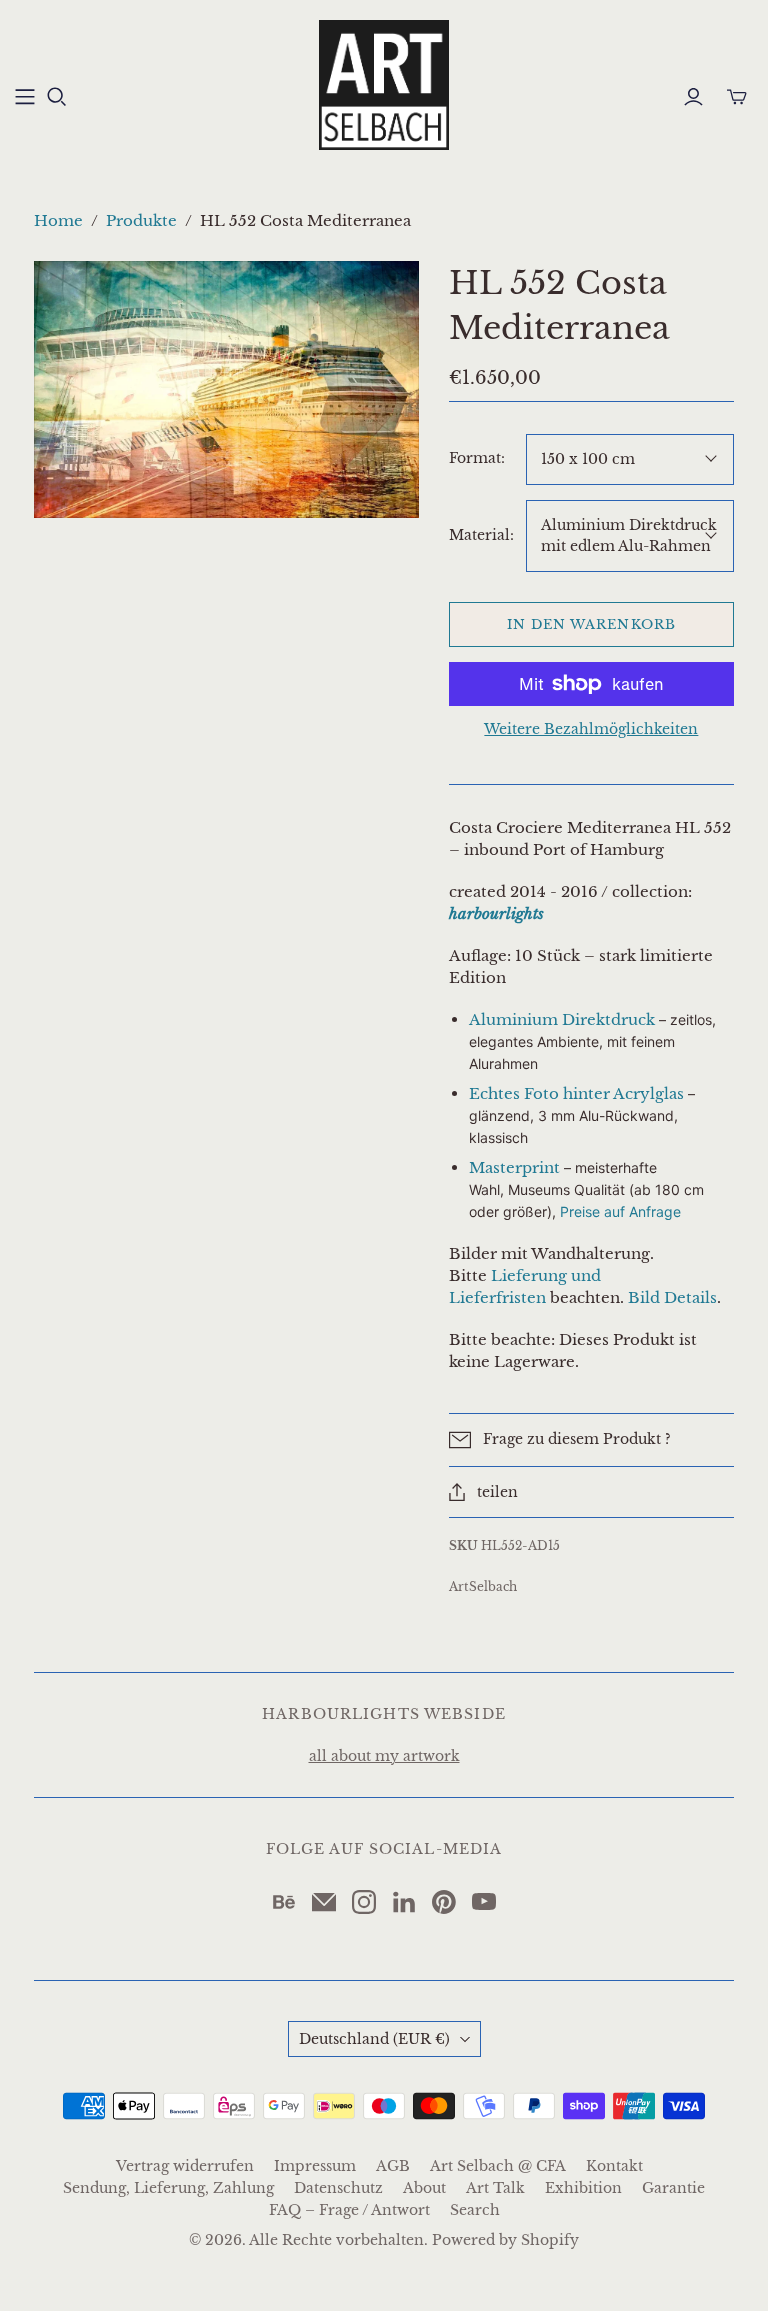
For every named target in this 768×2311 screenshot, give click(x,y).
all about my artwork (384, 1756)
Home (58, 220)
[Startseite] (25, 97)
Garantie (673, 2188)
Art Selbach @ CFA (498, 2166)
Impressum (315, 2166)
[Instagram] (364, 1902)
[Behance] (284, 1902)
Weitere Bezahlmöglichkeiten (591, 729)
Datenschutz (338, 2188)
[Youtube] (484, 1902)
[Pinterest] (444, 1902)
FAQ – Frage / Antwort (349, 2210)
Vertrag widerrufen (185, 2166)
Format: (477, 458)
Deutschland (374, 2039)
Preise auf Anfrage (620, 1211)
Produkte (141, 220)
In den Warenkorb (591, 624)
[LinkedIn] (404, 1902)
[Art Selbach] (384, 85)
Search (475, 2210)
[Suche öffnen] (57, 97)
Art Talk (495, 2188)
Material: (481, 535)
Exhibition (583, 2188)
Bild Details (672, 1297)
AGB (393, 2166)
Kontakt (614, 2166)
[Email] (324, 1902)
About (424, 2188)
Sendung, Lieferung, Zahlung (168, 2188)
